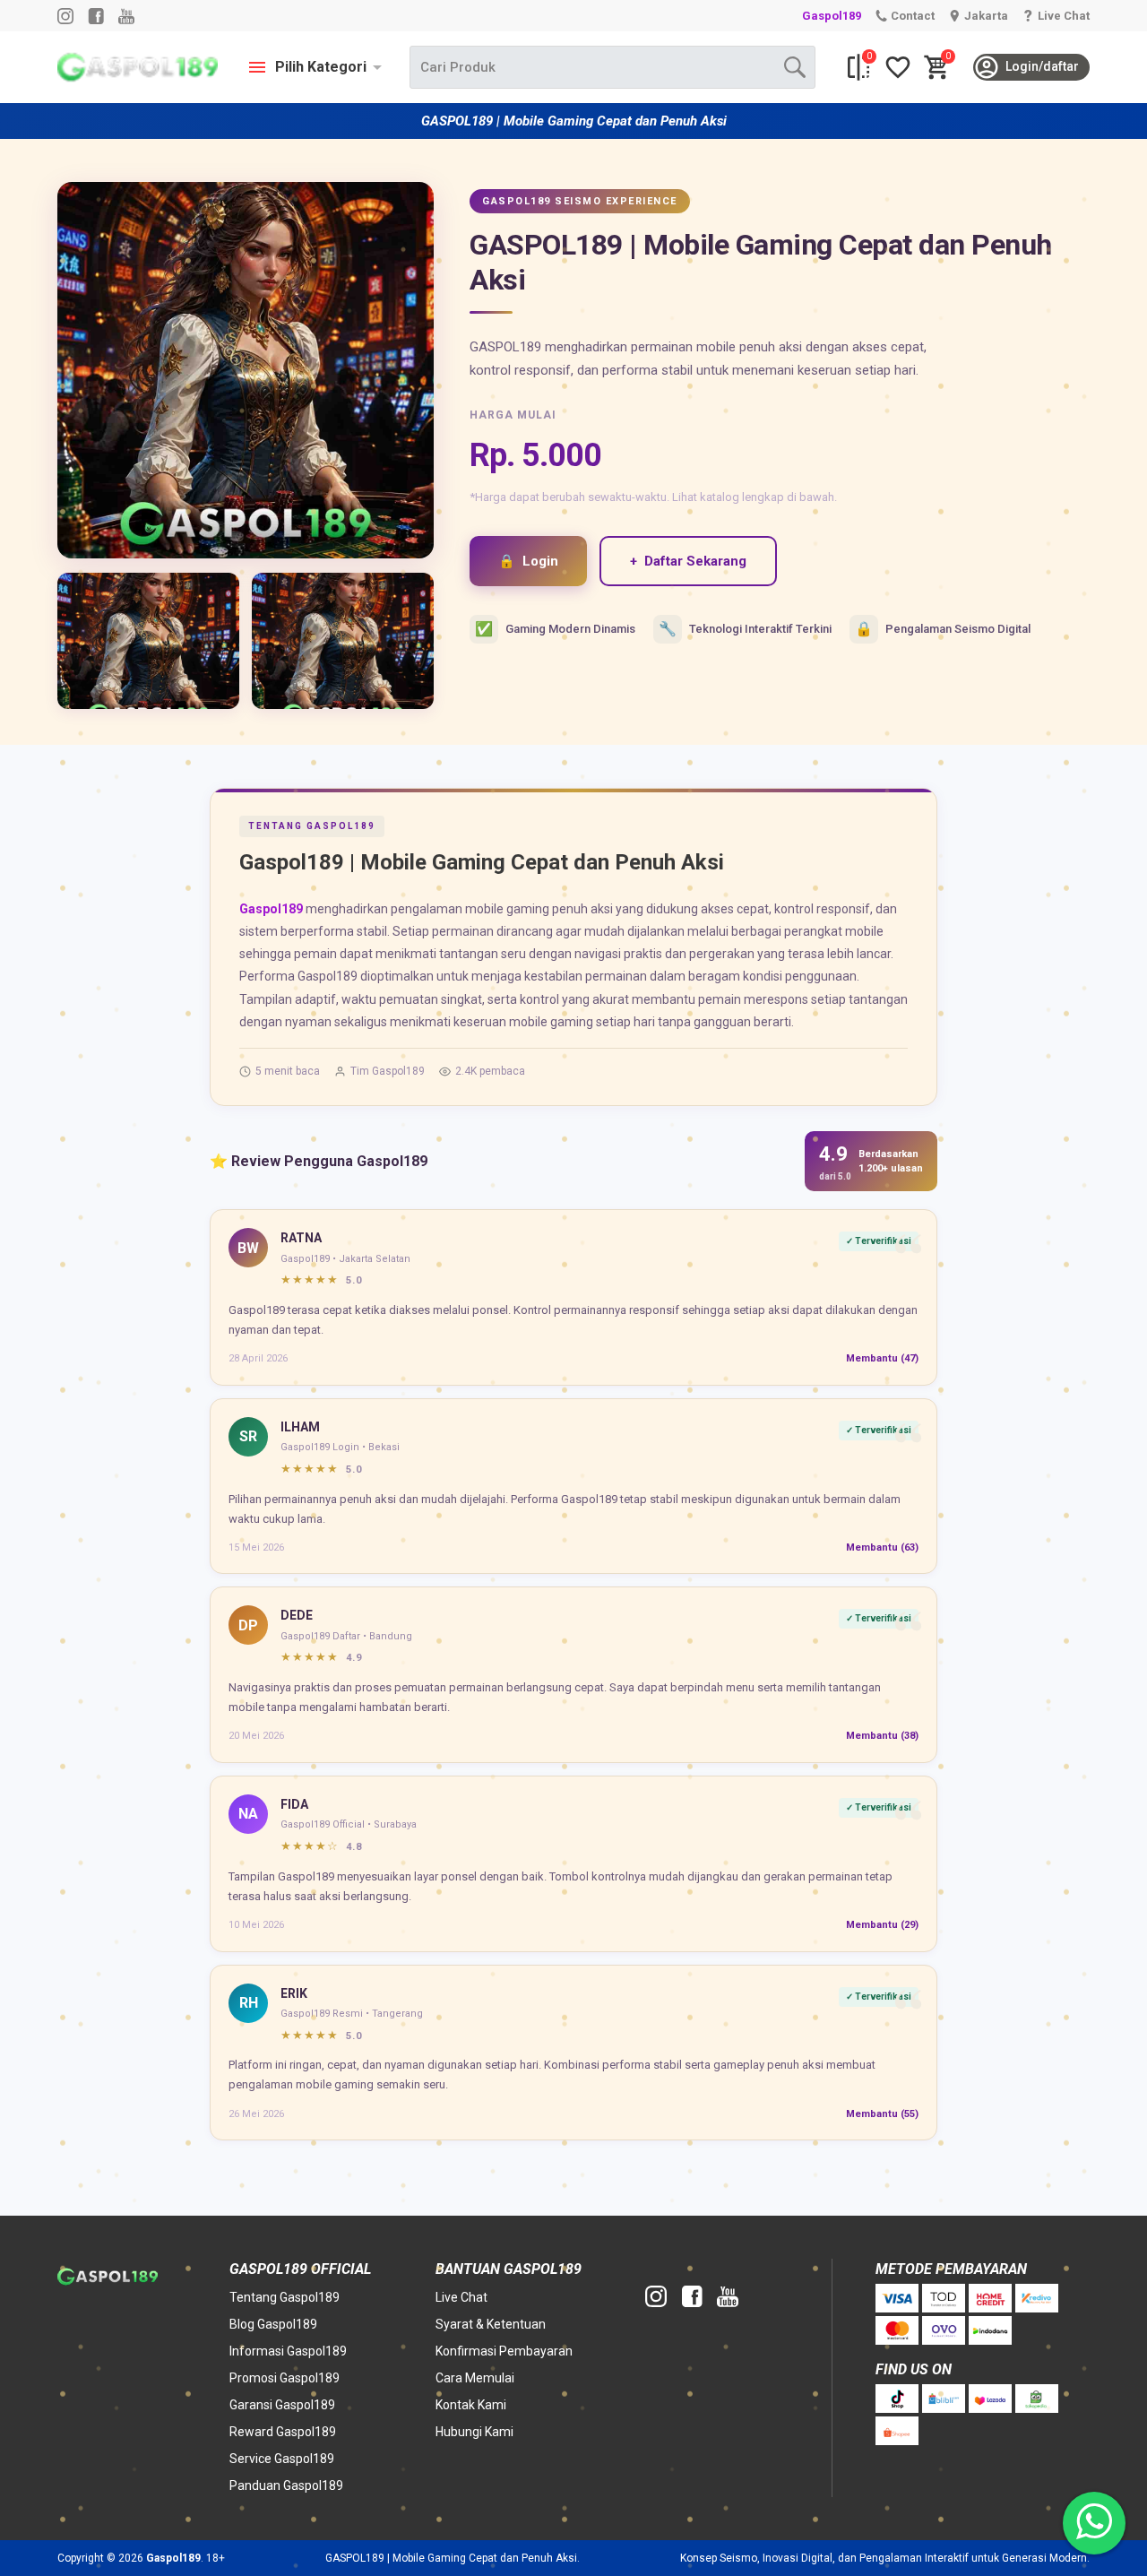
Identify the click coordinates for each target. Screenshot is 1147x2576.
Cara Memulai (475, 2378)
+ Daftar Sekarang (688, 561)
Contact (913, 16)
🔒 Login (528, 561)
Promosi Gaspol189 (285, 2378)
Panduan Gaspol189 (286, 2485)
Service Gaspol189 (282, 2459)
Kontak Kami (471, 2405)
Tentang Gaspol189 (285, 2297)
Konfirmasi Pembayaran (504, 2351)
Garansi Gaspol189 (282, 2405)
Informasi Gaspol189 (288, 2351)
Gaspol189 (832, 16)
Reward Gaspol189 (283, 2432)
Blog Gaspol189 (273, 2324)
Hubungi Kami (474, 2432)
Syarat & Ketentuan (491, 2324)
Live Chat (461, 2297)
